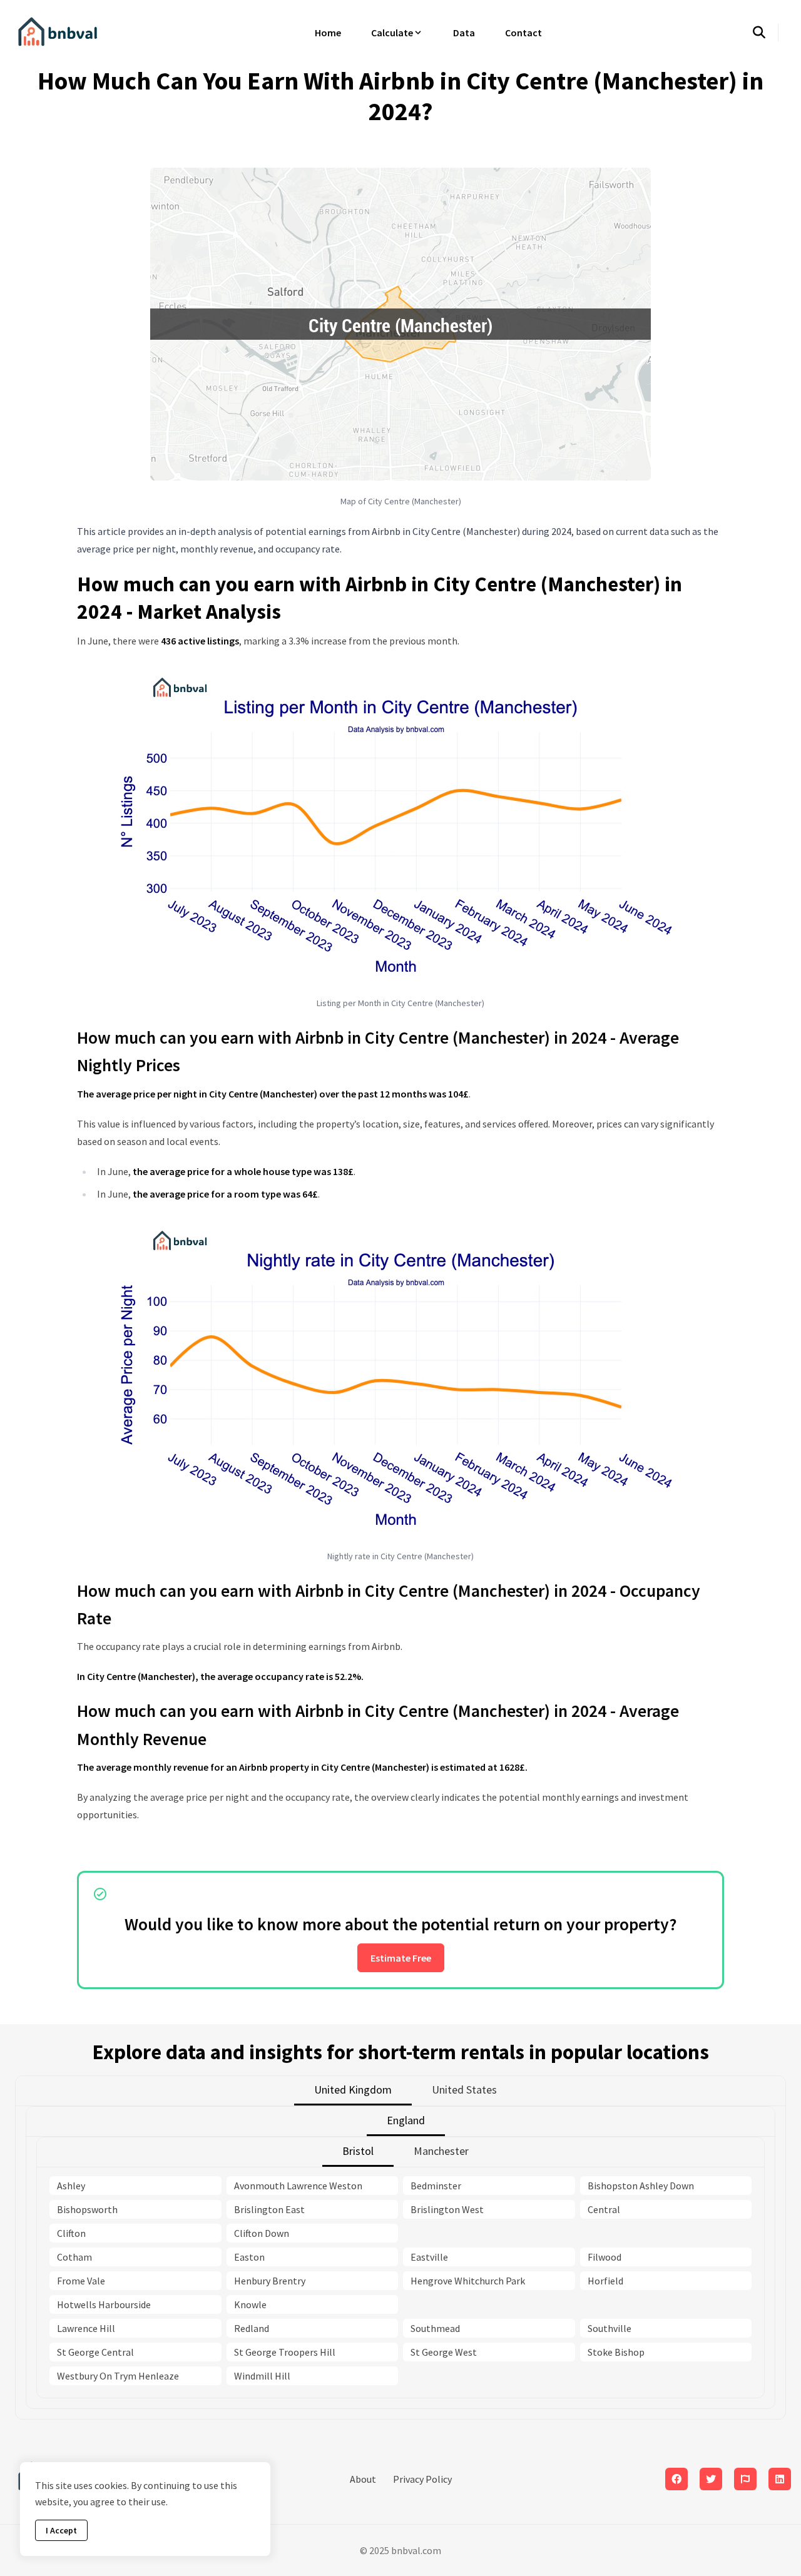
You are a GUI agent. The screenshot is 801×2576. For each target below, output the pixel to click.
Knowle (250, 2304)
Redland (252, 2328)
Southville (610, 2328)
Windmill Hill (262, 2376)
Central (604, 2209)
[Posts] (711, 2479)
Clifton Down (262, 2233)
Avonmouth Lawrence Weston (298, 2186)
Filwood (605, 2257)
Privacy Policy (422, 2479)
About (363, 2479)
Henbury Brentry (270, 2281)
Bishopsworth (87, 2209)
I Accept (61, 2530)
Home (328, 33)
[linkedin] (780, 2479)
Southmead (435, 2328)
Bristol (358, 2151)
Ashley (71, 2186)
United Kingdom (353, 2090)
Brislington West (447, 2209)
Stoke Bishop (616, 2352)
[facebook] (676, 2479)
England (406, 2120)
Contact (523, 33)
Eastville (429, 2257)
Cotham (74, 2257)
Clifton (71, 2233)
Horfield (605, 2281)
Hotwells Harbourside (104, 2304)
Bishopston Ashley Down (641, 2186)
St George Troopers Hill (285, 2352)
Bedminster (436, 2186)
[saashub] (745, 2479)
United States (464, 2090)
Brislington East (269, 2209)
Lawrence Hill (86, 2328)
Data (464, 33)
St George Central (95, 2352)
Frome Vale (81, 2281)
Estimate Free (401, 1958)
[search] (766, 33)
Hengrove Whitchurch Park (468, 2281)
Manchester (441, 2151)
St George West (444, 2352)
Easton (249, 2257)
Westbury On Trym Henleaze (118, 2376)
